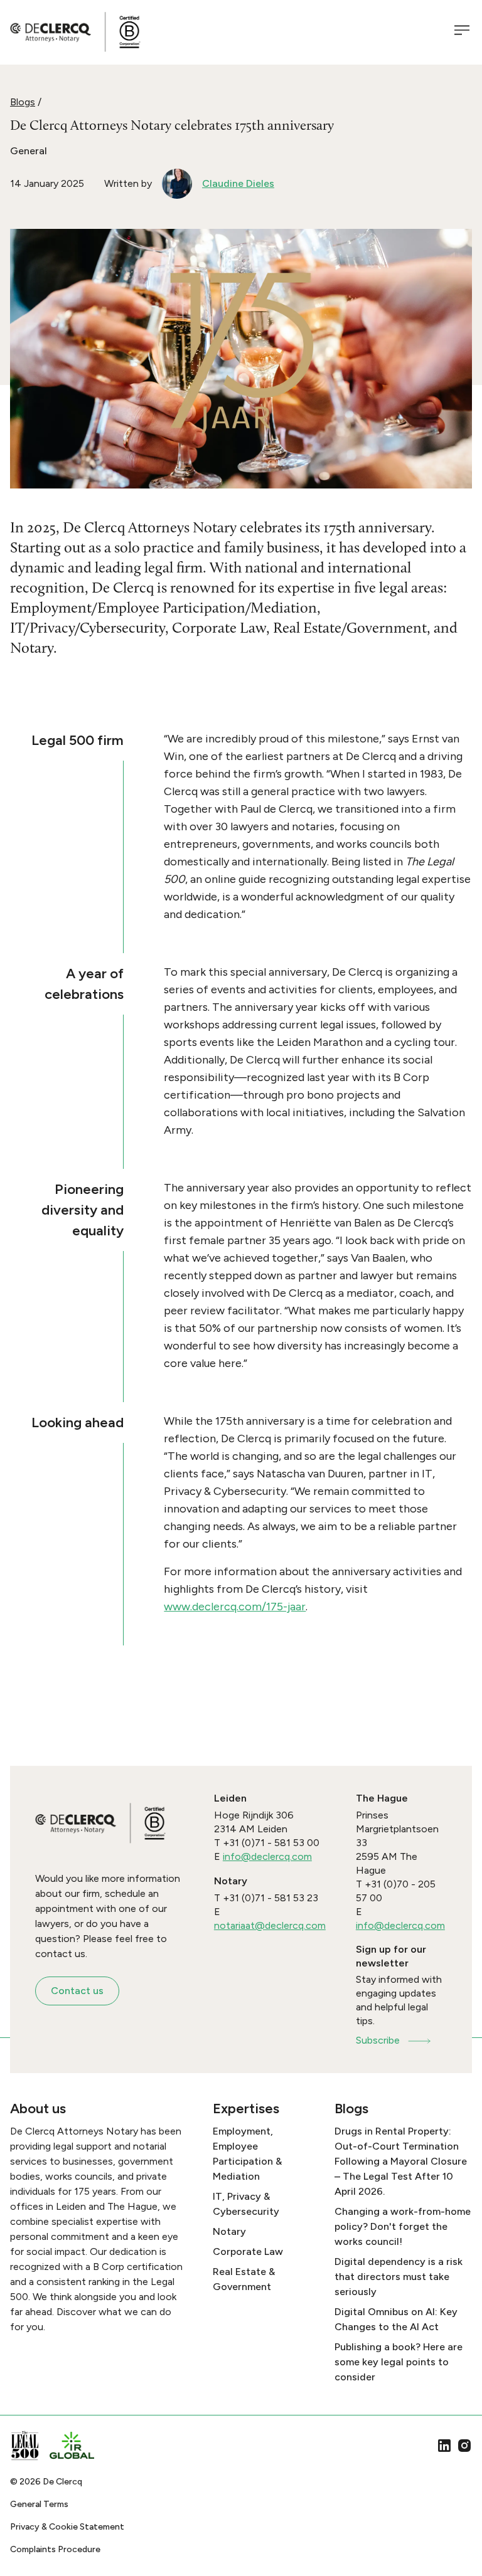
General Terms (39, 2504)
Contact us (77, 1991)
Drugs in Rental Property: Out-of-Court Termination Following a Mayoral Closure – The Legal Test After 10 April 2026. (401, 2161)
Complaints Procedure (55, 2549)
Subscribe (378, 2040)
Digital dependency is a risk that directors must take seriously (399, 2277)
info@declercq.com (267, 1856)
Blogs (23, 102)
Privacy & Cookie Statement (67, 2527)
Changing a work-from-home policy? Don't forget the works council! (403, 2226)
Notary (229, 2231)
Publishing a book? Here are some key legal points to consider (399, 2362)
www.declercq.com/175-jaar (235, 1607)
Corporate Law (248, 2251)
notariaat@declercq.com (270, 1925)
